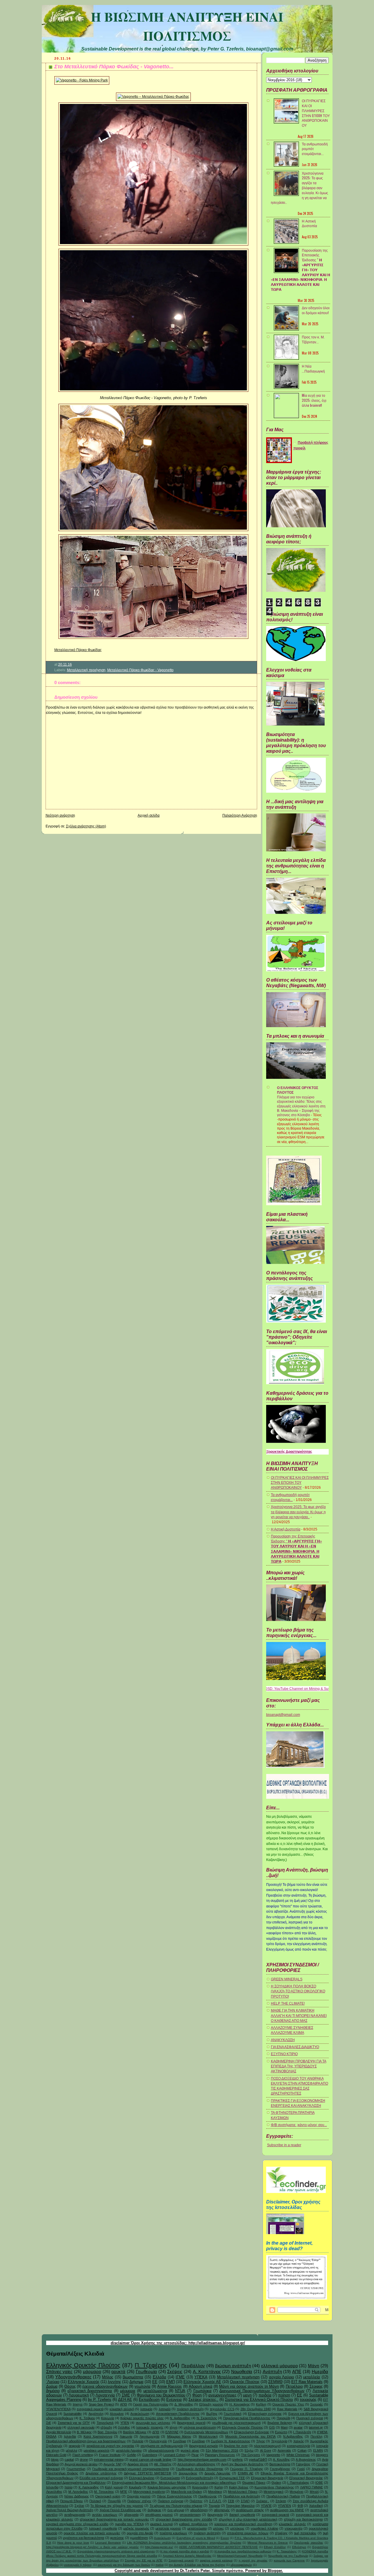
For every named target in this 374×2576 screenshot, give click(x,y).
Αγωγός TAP (112, 2464)
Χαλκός (299, 2441)
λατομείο (165, 2409)
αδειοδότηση (199, 2510)
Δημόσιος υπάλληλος (101, 2473)
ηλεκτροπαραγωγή (267, 2446)
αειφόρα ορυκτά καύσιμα (216, 2560)
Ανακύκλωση (140, 2414)
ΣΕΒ (231, 2501)
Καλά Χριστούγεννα (98, 2436)
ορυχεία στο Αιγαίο (140, 2533)
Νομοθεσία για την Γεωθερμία (288, 2556)
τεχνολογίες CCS (222, 2409)
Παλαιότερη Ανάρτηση (240, 815)
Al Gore (266, 2450)
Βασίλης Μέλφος (135, 2432)
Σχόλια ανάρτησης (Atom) (86, 826)
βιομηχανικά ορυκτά (191, 2423)
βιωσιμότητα (133, 2377)
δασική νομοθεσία (242, 2515)
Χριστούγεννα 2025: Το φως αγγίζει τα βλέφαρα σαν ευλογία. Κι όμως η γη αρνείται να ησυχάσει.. (298, 1512)
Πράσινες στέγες (139, 2501)
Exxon (225, 2538)
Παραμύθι (283, 2418)
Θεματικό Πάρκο (254, 2483)
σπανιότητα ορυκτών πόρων (248, 2533)
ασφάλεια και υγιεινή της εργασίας (110, 2446)
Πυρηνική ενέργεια (310, 2418)
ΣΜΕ (126, 2395)
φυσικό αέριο (190, 2450)
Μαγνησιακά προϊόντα (149, 2492)
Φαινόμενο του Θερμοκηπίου (161, 2395)
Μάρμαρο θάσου (179, 2436)
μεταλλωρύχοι (155, 2391)
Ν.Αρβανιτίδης (293, 2436)
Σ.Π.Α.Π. (215, 2501)
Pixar (195, 2455)
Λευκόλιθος (54, 2492)
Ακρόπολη (96, 2414)
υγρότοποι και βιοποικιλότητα (83, 2538)
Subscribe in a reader (284, 2145)
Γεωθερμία (146, 2371)
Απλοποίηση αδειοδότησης (196, 2464)
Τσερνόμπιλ (105, 2423)
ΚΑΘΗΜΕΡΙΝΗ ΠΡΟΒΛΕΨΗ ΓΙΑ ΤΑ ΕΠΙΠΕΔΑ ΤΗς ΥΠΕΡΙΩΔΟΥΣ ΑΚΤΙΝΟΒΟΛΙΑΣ (299, 2066)
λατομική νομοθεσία (103, 2528)
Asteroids (284, 2450)
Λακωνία (126, 2436)
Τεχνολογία (279, 2441)
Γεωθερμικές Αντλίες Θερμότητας (200, 2469)
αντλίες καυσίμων (105, 2515)
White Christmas (298, 2455)
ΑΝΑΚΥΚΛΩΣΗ (283, 2040)
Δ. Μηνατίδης (184, 2404)
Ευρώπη (281, 2432)
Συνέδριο (198, 2441)
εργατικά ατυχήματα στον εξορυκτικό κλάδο (77, 2524)
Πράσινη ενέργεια (170, 2501)
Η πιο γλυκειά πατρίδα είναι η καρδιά (185, 2551)
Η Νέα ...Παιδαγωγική (313, 368)
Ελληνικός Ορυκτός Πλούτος (83, 2365)
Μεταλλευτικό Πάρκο (243, 2492)
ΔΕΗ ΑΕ (125, 2400)
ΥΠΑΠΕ (266, 2506)
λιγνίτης (114, 2382)
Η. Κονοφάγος (240, 2404)
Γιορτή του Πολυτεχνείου (151, 2404)
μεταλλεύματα (197, 2528)
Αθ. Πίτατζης (163, 2464)
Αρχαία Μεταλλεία (59, 2432)
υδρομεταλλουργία (161, 2450)
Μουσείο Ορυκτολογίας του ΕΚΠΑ (250, 2436)
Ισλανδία (52, 2487)
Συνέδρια (179, 2441)
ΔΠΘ (156, 2432)
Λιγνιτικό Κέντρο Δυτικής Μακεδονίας (187, 2556)
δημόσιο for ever (236, 2446)
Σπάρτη (281, 2501)
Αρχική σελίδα (149, 815)
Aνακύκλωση (162, 2538)
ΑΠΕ (297, 2371)
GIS (272, 2427)
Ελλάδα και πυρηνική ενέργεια (101, 2478)
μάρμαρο (92, 2371)
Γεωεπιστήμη (76, 2469)
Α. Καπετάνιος (207, 2371)
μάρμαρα (128, 2391)
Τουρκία (214, 2506)
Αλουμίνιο (117, 2414)
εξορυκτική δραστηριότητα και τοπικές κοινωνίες (114, 2519)
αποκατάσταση (190, 2515)
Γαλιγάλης (303, 2464)
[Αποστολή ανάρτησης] (73, 665)
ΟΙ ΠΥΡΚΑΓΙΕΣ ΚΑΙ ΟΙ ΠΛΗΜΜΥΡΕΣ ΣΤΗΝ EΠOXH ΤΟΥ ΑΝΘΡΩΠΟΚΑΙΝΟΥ (316, 113)
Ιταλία (69, 2487)
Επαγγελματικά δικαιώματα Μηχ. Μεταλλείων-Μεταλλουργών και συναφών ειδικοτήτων (174, 2483)
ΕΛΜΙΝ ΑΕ (246, 2473)
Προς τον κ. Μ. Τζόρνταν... (313, 339)
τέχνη (173, 2427)
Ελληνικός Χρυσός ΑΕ (202, 2382)
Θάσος (70, 2386)
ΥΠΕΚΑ (201, 2377)
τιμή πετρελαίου (305, 2533)
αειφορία (75, 2446)
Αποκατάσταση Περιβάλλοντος (178, 2414)
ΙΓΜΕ (180, 2377)
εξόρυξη (106, 2427)
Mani (284, 2427)
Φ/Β (300, 2506)
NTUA (180, 2391)
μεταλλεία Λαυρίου (129, 2450)
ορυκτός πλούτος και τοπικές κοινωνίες (92, 2533)
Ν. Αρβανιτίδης (180, 2418)
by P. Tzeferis (100, 2400)
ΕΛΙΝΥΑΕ (172, 2432)
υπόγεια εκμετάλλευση (200, 2427)
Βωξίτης (212, 2414)
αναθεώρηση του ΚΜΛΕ (287, 2510)
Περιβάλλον (193, 2366)
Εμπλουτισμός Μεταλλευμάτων (206, 2432)
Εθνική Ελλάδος (275, 2547)
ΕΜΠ (170, 2382)
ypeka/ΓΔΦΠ (258, 2460)
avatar (298, 2427)
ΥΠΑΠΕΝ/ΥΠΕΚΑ (58, 2409)
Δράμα (52, 2386)
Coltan (302, 2450)
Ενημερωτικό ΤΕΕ (232, 2478)
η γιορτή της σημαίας (253, 2560)
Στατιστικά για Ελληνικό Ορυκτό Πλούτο (259, 2400)
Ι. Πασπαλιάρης (298, 2483)
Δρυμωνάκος (188, 2473)
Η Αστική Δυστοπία (309, 223)
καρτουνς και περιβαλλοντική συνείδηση (243, 2524)
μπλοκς (218, 2528)
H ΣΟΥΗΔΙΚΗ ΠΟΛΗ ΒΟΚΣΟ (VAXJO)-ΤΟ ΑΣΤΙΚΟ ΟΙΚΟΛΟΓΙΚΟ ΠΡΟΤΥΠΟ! (298, 1991)
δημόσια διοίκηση (280, 2423)
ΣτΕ (49, 2423)
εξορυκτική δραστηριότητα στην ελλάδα (184, 2519)
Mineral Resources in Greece (268, 2543)
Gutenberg (150, 2455)
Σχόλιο (79, 2506)
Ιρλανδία (70, 2436)
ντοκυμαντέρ (294, 2528)
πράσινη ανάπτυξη (190, 2409)
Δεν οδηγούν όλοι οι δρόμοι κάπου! (316, 310)
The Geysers (251, 2455)
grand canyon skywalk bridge (150, 2460)
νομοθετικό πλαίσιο (264, 2528)
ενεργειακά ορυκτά (90, 2409)
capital (69, 2460)
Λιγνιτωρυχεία (149, 2436)
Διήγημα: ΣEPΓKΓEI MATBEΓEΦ (148, 2473)
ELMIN (318, 2450)
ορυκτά (118, 2371)
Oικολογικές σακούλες (309, 2543)
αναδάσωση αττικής (250, 2510)
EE (299, 2395)
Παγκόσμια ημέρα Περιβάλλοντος (247, 2418)
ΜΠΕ (124, 2492)
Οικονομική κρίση (108, 2496)
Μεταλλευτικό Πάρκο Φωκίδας (78, 650)
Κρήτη (219, 2487)
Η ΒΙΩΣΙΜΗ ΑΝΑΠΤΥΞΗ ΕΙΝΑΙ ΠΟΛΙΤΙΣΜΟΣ (187, 26)
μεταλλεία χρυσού (168, 2528)
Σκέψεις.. (263, 2501)
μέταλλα (71, 2450)
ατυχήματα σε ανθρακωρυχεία (162, 2446)
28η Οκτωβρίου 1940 (256, 2409)
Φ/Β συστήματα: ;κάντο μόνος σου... (299, 2125)
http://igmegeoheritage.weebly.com (202, 2460)
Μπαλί (314, 2492)
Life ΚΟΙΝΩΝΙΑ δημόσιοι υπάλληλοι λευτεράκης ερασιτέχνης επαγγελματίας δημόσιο (184, 2543)
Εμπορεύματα (170, 2478)
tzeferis (238, 2460)
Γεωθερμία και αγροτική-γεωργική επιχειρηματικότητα (131, 2469)
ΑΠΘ (124, 2404)
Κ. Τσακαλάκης (287, 2551)
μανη (247, 2395)
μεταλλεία (312, 2377)
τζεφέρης (281, 2533)
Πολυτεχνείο (158, 2441)
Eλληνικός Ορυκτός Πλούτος (243, 2427)
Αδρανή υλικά (201, 2386)
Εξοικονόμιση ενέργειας (265, 2414)
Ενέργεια (174, 2400)
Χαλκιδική (316, 2506)
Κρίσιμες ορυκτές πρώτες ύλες (142, 2418)
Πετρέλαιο (294, 2386)
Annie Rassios (169, 2386)
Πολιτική (95, 2501)
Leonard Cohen (174, 2455)
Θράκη (276, 2483)
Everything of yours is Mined (196, 2538)
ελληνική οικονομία (81, 2427)
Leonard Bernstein (108, 2543)
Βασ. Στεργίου (107, 2432)
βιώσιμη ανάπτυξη (233, 2366)
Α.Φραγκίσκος (306, 2460)
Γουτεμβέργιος (280, 2469)
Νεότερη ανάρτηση (60, 815)
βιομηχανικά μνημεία (204, 2446)
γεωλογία (142, 2386)
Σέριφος (316, 2386)
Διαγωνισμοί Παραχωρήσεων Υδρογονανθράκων (262, 2391)
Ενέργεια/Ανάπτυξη (200, 2478)
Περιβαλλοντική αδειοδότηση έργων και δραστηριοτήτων (86, 2441)
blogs (55, 2460)
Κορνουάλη (200, 2487)
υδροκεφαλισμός (241, 2565)
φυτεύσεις (117, 2538)
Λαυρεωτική (79, 2395)
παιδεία (265, 2395)
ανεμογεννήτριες (222, 2395)
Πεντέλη (316, 2436)
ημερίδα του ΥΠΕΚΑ (129, 2524)
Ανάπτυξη (272, 2371)
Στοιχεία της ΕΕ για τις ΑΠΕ (144, 2560)
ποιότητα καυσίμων (173, 2533)
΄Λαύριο (53, 2382)
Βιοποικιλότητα (280, 2464)
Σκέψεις (175, 2371)
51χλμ (249, 2450)
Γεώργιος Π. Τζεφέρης (247, 2469)
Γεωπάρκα (202, 2391)
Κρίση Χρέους (239, 2487)
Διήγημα (136, 2382)
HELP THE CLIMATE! (288, 2003)
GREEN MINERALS (287, 1979)
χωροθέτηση (139, 2538)
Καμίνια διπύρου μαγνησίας (167, 2487)
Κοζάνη (261, 2404)
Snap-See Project (101, 2404)
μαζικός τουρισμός (136, 2528)
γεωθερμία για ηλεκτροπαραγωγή (236, 2423)
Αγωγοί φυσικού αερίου (81, 2464)
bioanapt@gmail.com (283, 1715)
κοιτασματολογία (298, 2446)
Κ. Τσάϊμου (87, 2418)
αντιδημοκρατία (75, 2515)
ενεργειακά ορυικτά (276, 2515)
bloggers (322, 2455)
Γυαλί (301, 2469)
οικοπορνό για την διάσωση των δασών (124, 2565)
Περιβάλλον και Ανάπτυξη (242, 2496)
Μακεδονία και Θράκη (186, 2492)
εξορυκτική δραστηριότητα (90, 2391)
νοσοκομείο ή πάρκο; (78, 2565)
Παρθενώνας (208, 2496)
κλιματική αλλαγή (122, 2409)
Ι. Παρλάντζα (302, 2432)
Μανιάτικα (215, 2492)
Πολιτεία (137, 2441)
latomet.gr (316, 2427)
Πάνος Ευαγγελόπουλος (174, 2496)
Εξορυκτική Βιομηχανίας (306, 2478)
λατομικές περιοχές (150, 2427)
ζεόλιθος (124, 2427)
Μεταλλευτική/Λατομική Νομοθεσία (240, 2556)
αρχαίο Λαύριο (282, 2377)
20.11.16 (65, 665)
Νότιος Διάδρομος (77, 2496)
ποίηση (284, 2395)
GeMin (131, 2455)
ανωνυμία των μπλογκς (153, 2423)
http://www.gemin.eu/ (159, 2547)
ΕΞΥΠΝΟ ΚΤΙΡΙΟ (284, 2054)
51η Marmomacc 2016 (222, 2450)
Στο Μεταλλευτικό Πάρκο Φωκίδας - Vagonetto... (114, 67)
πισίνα (160, 2565)
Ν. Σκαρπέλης (207, 2418)
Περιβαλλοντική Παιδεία (283, 2496)
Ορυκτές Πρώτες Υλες (288, 2404)
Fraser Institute (110, 2455)
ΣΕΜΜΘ (275, 2382)
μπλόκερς (237, 2528)
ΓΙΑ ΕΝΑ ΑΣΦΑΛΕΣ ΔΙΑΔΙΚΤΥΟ (295, 2047)
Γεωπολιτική (233, 2414)
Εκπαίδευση (149, 2400)
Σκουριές (317, 2404)
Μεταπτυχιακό (273, 2492)
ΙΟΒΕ (319, 2483)
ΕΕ (155, 2382)
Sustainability (73, 2414)
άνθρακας (154, 2510)
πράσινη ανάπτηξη (207, 2533)
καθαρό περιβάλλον (193, 2524)
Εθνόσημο (299, 2547)
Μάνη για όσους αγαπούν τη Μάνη (249, 2386)
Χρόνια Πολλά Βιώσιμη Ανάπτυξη (70, 2510)
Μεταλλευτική (208, 2436)
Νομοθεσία (242, 2371)
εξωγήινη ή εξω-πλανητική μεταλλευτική (248, 2519)
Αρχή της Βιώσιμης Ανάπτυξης (242, 2464)
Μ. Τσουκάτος (104, 2492)
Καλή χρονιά (114, 2487)
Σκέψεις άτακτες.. (203, 2400)
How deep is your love (73, 2543)
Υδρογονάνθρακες (73, 2377)
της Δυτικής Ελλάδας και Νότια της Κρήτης (197, 2565)
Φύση (197, 2395)
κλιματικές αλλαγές (292, 2524)
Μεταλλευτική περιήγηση (86, 670)
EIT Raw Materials (307, 2382)
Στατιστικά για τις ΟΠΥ (74, 2423)
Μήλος (108, 2377)
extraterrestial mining (109, 2460)
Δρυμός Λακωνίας (217, 2473)
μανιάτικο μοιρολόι (96, 2450)
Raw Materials (287, 2409)
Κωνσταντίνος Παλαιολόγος (274, 2487)
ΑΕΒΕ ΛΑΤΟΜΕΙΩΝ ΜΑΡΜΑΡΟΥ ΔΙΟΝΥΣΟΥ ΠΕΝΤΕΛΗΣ (218, 2547)
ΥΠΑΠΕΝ (284, 2506)
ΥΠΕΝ (125, 2423)
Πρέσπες (196, 2501)
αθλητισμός (222, 2510)
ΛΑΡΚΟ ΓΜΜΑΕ (312, 2487)
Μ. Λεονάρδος (78, 2492)
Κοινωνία (108, 2418)
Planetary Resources (220, 2455)
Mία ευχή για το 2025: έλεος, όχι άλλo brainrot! (314, 400)
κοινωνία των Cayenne (289, 2560)
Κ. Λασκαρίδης (89, 2487)
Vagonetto (273, 2455)
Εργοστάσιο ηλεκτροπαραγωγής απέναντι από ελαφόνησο (116, 2551)
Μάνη (314, 2366)
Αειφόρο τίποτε (138, 2464)
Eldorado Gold (56, 2455)
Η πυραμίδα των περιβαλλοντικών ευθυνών (243, 2551)
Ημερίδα (320, 2371)
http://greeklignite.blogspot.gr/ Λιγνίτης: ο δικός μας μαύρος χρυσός (93, 2547)
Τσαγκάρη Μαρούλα (240, 2506)
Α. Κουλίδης (281, 2460)
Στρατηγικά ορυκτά (181, 2560)
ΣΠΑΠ (245, 2501)
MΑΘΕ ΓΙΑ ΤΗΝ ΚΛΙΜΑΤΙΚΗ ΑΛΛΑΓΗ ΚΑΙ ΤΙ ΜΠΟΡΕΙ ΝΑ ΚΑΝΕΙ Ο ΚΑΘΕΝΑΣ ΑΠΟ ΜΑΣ (299, 2016)
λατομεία (146, 2409)
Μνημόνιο (296, 2492)
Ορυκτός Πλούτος (245, 2382)
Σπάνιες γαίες (59, 2371)
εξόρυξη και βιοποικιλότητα (303, 2519)
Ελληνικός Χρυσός (84, 2382)
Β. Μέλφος (84, 2432)
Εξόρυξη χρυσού (211, 2404)
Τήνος (261, 2441)
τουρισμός (308, 2400)
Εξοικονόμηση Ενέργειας (252, 2432)
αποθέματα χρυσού (159, 2515)
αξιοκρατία (131, 2515)
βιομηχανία (215, 2515)
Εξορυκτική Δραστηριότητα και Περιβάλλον (76, 2483)
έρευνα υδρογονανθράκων (105, 2386)
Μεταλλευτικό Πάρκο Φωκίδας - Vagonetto (140, 670)
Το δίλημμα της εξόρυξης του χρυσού (117, 2506)
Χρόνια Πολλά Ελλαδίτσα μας (121, 2510)
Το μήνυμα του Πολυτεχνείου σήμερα (176, 2506)
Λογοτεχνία (105, 2395)
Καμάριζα (135, 2487)
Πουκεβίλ (114, 2501)
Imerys (78, 2404)
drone (84, 2460)
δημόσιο (53, 2391)
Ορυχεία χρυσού (139, 2496)
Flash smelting (83, 2455)
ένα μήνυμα (176, 2510)
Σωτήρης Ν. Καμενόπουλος (231, 2441)
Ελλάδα (160, 2377)
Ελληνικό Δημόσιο (142, 2478)
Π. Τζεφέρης (151, 2365)
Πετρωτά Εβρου (71, 2501)
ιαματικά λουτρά (161, 2524)
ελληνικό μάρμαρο (279, 2366)
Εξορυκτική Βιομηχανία (267, 2478)
